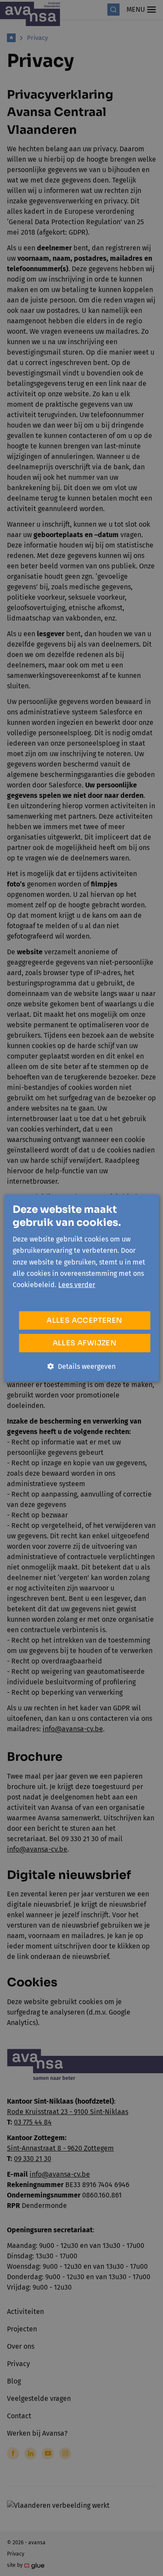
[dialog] (81, 1288)
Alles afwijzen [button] (85, 1343)
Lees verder (77, 1285)
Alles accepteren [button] (84, 1320)
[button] (81, 1366)
